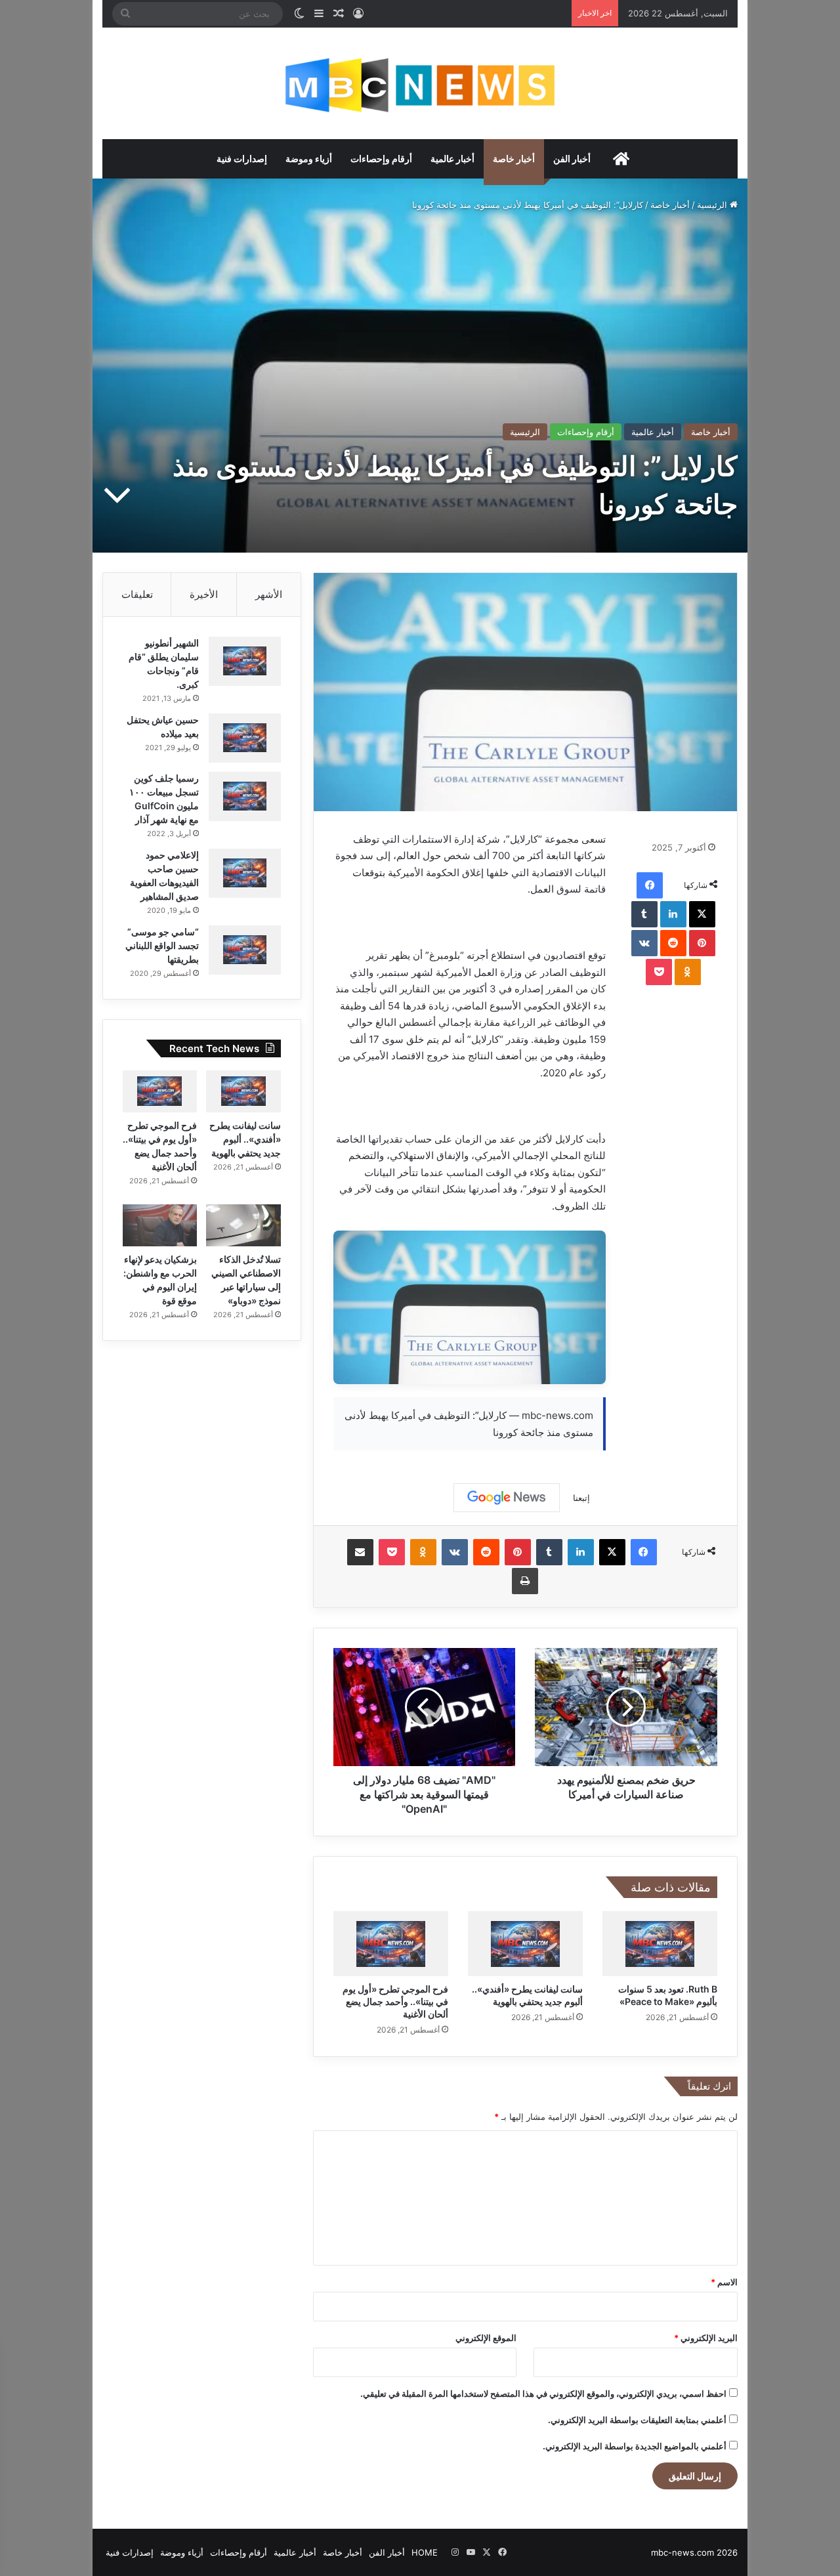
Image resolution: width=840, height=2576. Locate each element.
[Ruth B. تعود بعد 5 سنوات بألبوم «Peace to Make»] (660, 1944)
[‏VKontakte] (644, 943)
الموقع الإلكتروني (486, 2338)
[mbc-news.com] (420, 83)
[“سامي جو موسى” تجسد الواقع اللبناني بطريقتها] (245, 950)
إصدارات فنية (242, 158)
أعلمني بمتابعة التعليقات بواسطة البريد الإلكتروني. (637, 2420)
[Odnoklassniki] (688, 972)
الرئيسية (713, 205)
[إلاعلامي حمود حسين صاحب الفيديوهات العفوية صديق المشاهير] (245, 873)
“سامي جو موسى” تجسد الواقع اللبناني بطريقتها (162, 945)
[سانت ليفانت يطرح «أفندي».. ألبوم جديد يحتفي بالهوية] (525, 1944)
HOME (425, 2552)
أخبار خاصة (514, 158)
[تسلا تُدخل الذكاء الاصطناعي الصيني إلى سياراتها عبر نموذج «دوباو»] (243, 1225)
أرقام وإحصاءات (381, 158)
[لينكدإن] (673, 914)
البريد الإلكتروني (706, 2338)
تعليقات (137, 594)
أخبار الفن (572, 158)
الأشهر (269, 594)
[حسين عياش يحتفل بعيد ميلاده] (245, 738)
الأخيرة (204, 594)
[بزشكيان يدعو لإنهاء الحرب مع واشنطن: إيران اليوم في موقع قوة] (160, 1225)
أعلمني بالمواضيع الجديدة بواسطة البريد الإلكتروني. (635, 2446)
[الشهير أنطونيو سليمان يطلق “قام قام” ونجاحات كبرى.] (245, 661)
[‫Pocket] (659, 972)
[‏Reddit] (673, 943)
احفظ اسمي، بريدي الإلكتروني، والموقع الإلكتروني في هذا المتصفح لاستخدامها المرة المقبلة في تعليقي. (543, 2394)
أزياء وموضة (309, 158)
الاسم (724, 2282)
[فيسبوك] (650, 885)
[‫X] (702, 914)
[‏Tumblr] (644, 914)
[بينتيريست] (702, 943)
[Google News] (507, 1498)
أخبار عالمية (452, 158)
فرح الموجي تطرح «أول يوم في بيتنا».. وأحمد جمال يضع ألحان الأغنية (395, 2001)
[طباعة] (525, 1581)
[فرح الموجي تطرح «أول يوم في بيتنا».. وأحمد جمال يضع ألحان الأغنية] (391, 1944)
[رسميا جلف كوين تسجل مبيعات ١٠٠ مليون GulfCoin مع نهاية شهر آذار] (245, 796)
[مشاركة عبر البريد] (360, 1552)
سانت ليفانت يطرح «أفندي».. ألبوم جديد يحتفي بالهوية (245, 1139)
